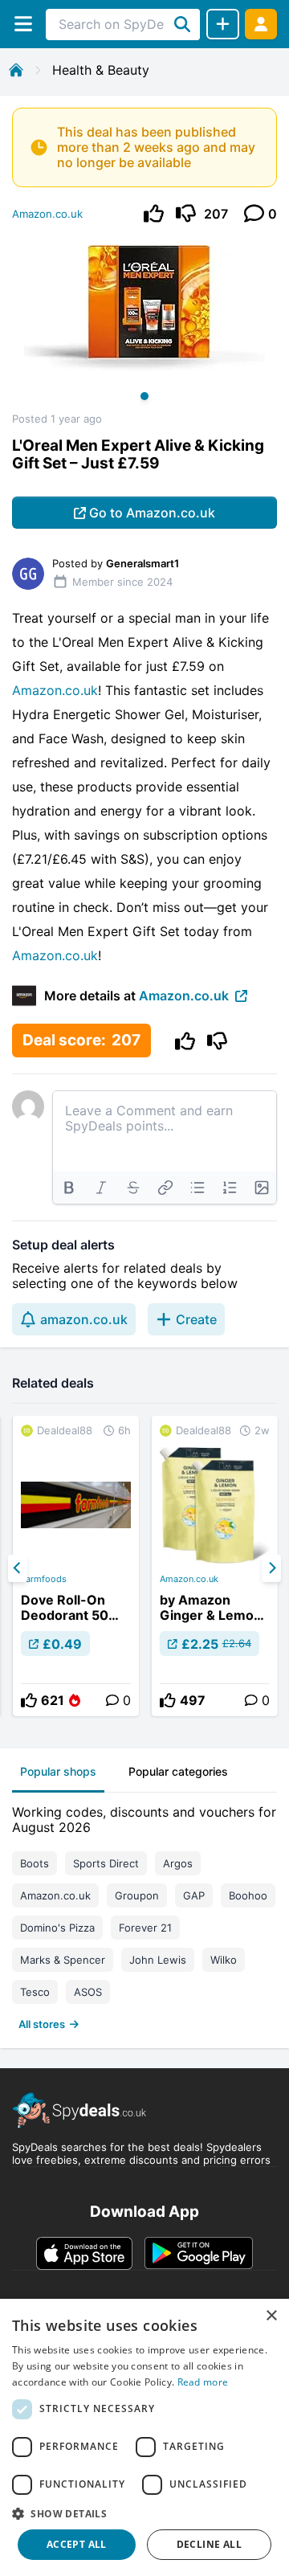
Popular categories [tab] (178, 1771)
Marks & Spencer (63, 1960)
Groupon (137, 1895)
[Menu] (23, 24)
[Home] (16, 70)
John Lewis (158, 1960)
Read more (203, 2382)
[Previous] (18, 1568)
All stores (42, 2024)
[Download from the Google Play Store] (199, 2253)
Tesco (35, 1992)
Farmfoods (44, 1579)
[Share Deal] (223, 24)
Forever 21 (145, 1928)
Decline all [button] (209, 2544)
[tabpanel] (144, 1914)
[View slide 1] (144, 324)
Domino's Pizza (57, 1928)
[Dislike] (186, 213)
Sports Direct (106, 1863)
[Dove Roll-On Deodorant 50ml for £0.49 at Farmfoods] (76, 1566)
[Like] (154, 213)
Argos (178, 1863)
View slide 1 (144, 396)
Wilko (224, 1960)
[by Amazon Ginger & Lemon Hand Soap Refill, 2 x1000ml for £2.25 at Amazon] (215, 1566)
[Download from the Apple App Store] (84, 2253)
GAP (194, 1895)
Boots (35, 1863)
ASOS (88, 1992)
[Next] (271, 1568)
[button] (144, 2513)
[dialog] (144, 2437)
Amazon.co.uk (47, 214)
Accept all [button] (77, 2544)
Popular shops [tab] (58, 1771)
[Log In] (261, 24)
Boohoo (248, 1895)
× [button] (271, 2316)
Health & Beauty (101, 70)
